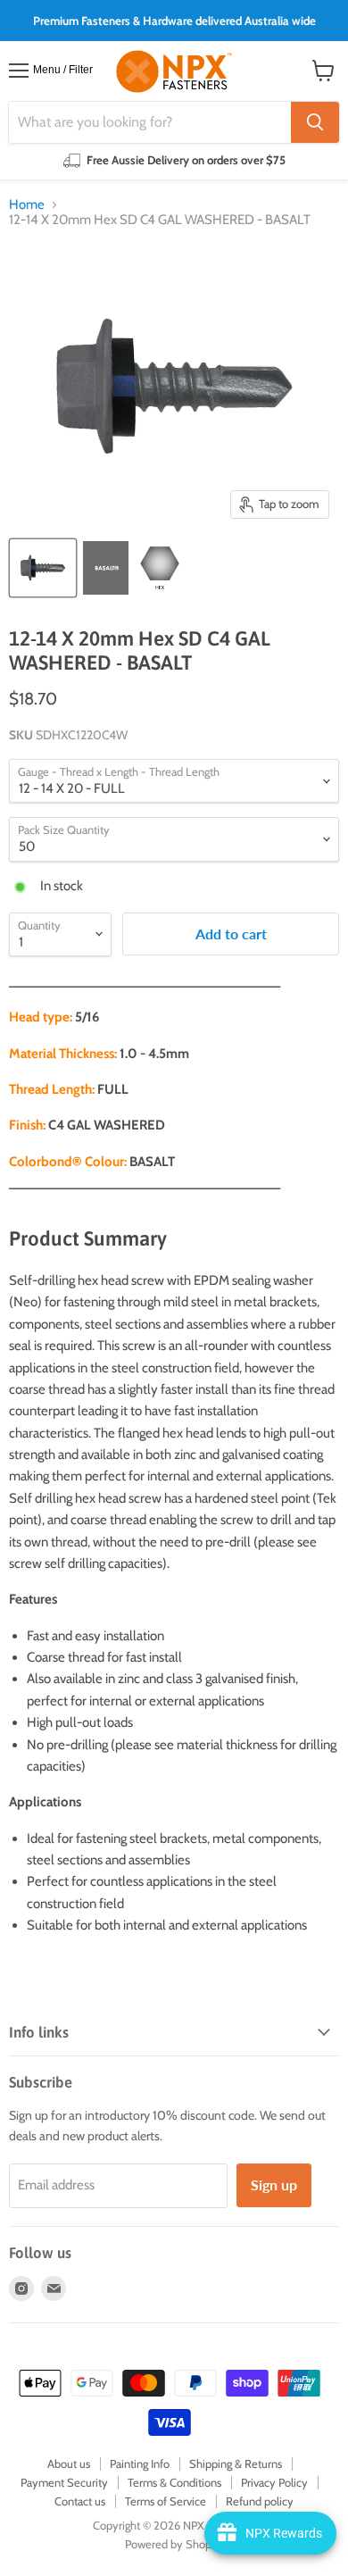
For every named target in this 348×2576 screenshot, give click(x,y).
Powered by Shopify (174, 2544)
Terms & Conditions (174, 2482)
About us (69, 2463)
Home (27, 205)
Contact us (80, 2501)
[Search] (315, 122)
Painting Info (140, 2463)
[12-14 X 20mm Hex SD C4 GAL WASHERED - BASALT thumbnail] (43, 568)
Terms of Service (166, 2501)
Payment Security (64, 2482)
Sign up (274, 2184)
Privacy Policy (274, 2482)
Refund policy (260, 2501)
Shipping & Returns (236, 2463)
